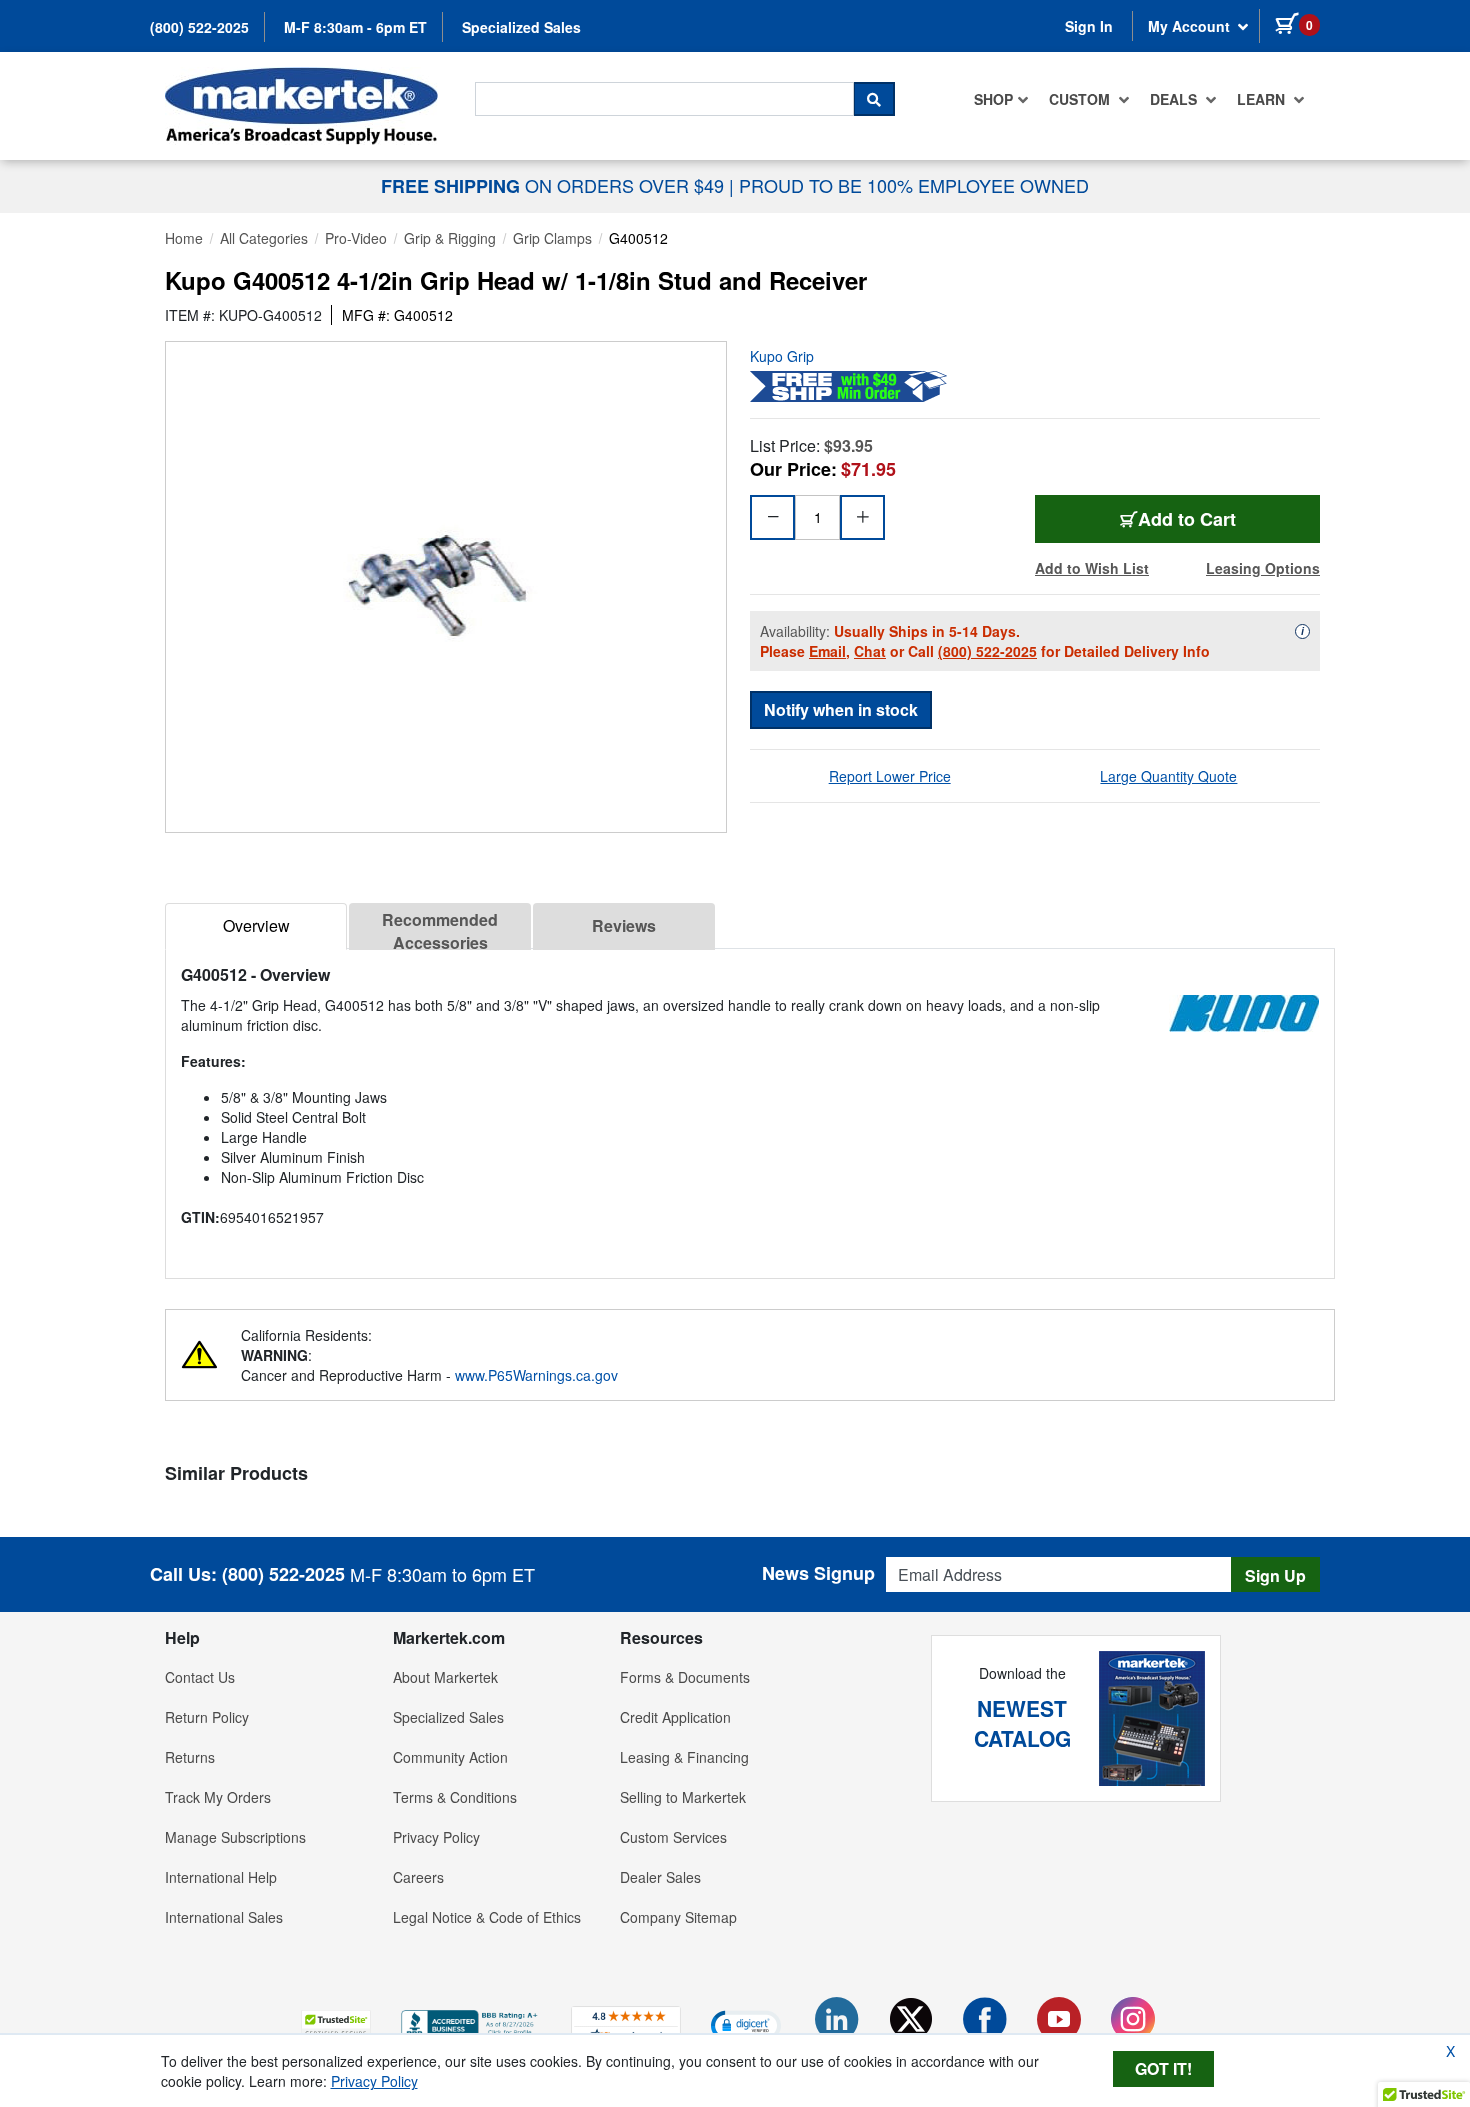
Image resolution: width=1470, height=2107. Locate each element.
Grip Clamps (552, 238)
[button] (336, 2024)
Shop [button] (993, 99)
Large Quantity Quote (1168, 776)
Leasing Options (1263, 568)
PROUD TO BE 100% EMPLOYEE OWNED (914, 185)
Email (827, 651)
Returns (190, 1757)
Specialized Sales (521, 27)
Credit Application (675, 1717)
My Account (1191, 26)
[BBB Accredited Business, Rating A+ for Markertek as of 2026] (471, 2022)
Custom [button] (1081, 99)
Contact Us (200, 1677)
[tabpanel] (750, 1105)
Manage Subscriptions (235, 1837)
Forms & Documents (685, 1677)
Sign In (1089, 26)
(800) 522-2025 (199, 27)
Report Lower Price (890, 776)
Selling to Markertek (683, 1797)
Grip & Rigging (450, 238)
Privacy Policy (436, 1837)
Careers (418, 1877)
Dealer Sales (660, 1877)
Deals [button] (1175, 99)
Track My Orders (218, 1797)
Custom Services (673, 1837)
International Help (221, 1877)
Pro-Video (356, 238)
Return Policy (207, 1717)
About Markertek (445, 1677)
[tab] (256, 926)
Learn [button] (1263, 99)
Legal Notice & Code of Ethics (487, 1917)
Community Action (450, 1757)
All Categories (264, 238)
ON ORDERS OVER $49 (555, 185)
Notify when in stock (841, 709)
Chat (870, 651)
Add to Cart (1187, 519)
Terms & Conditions (455, 1797)
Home (184, 238)
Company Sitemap (678, 1917)
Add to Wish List (1092, 568)
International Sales (224, 1917)
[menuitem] (1001, 99)
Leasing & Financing (684, 1757)
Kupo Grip (782, 356)
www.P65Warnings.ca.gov (536, 1375)
